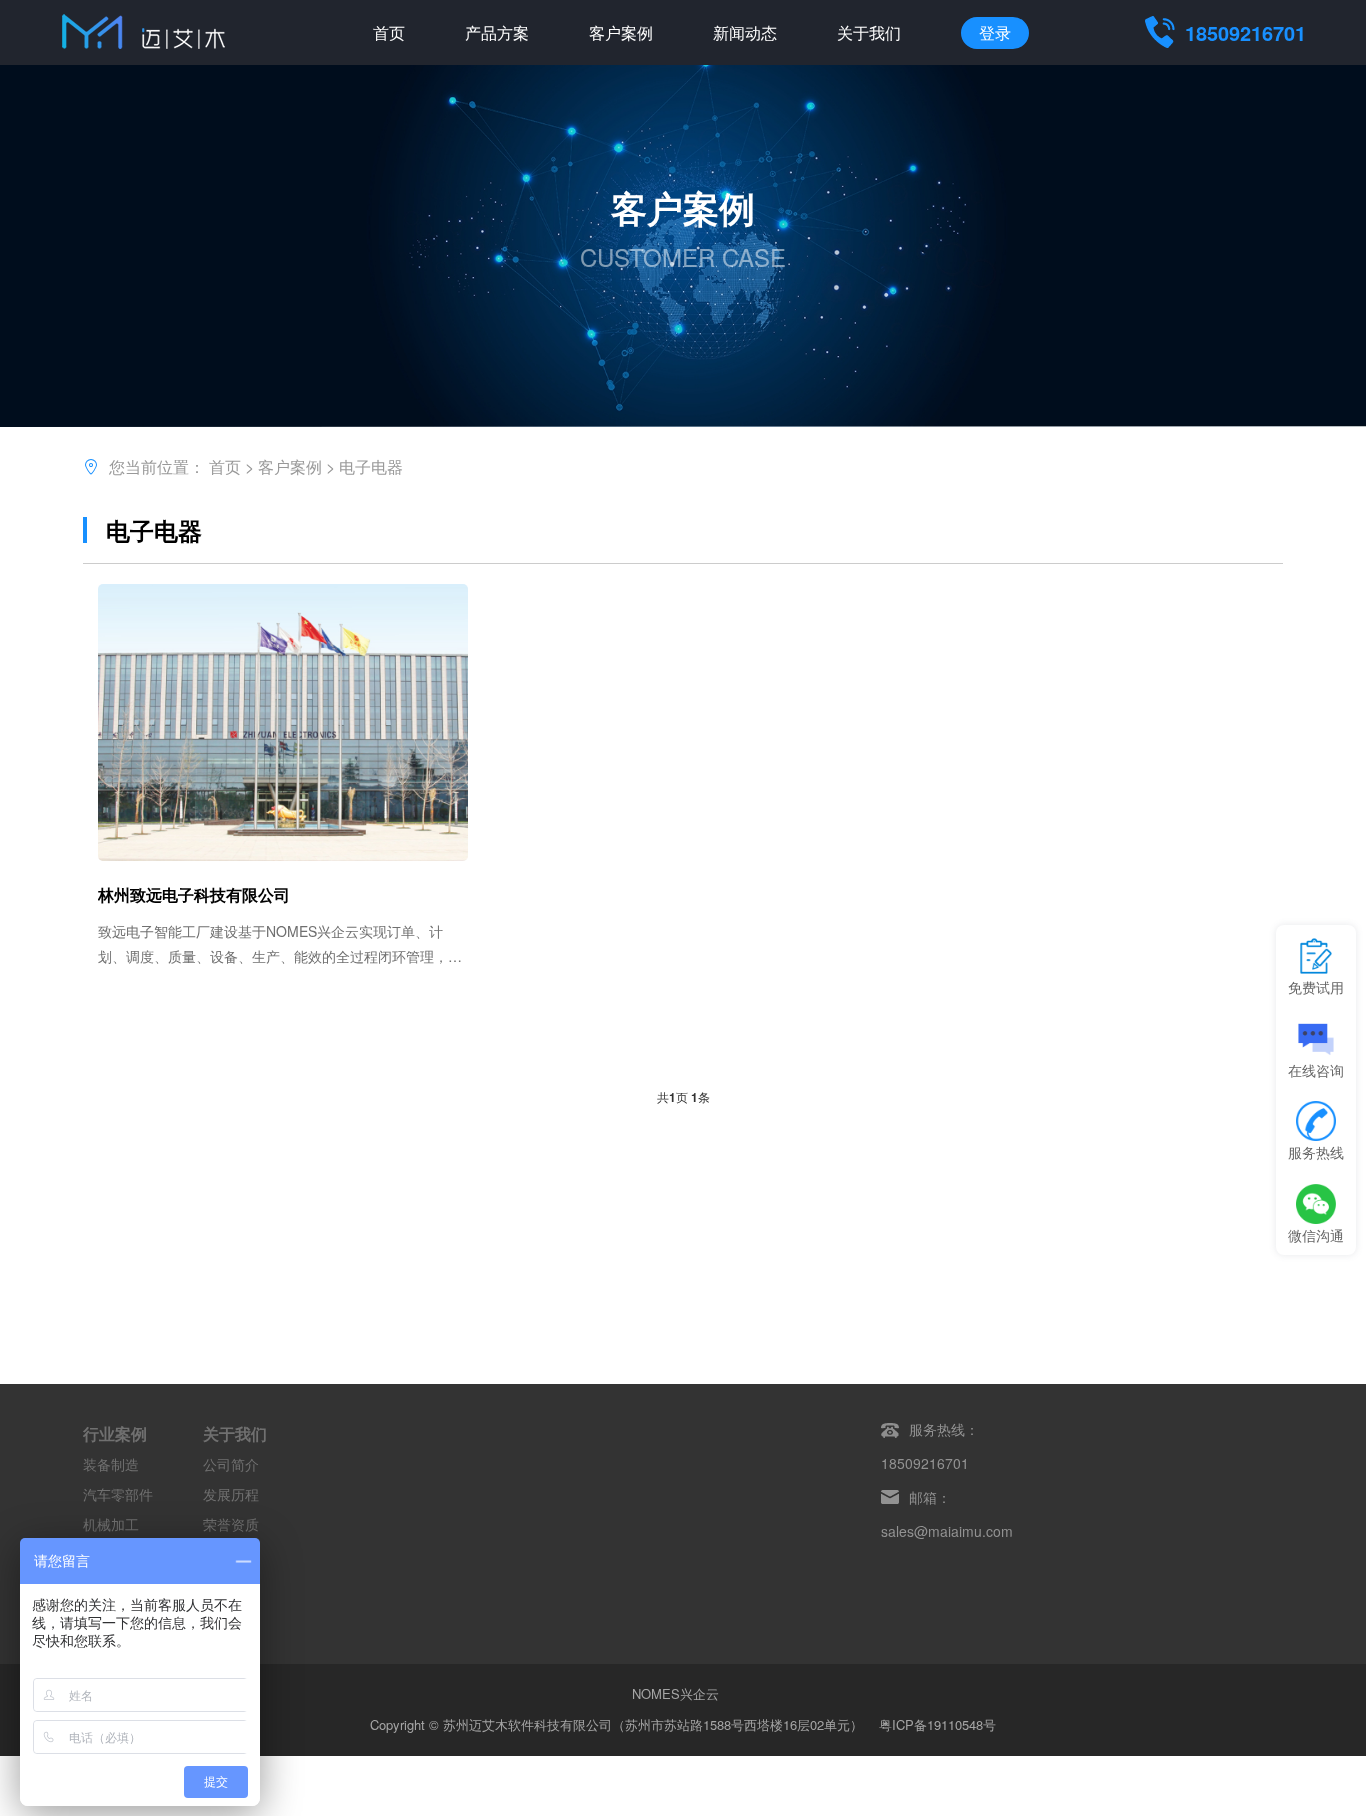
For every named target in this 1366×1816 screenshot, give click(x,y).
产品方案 (497, 32)
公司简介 (231, 1464)
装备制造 (111, 1464)
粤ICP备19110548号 (937, 1724)
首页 (389, 32)
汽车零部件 (118, 1494)
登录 (995, 32)
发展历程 (231, 1494)
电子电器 (371, 466)
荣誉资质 (231, 1524)
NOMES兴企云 (675, 1693)
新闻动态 (745, 32)
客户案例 (621, 32)
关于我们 (869, 32)
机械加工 (111, 1524)
